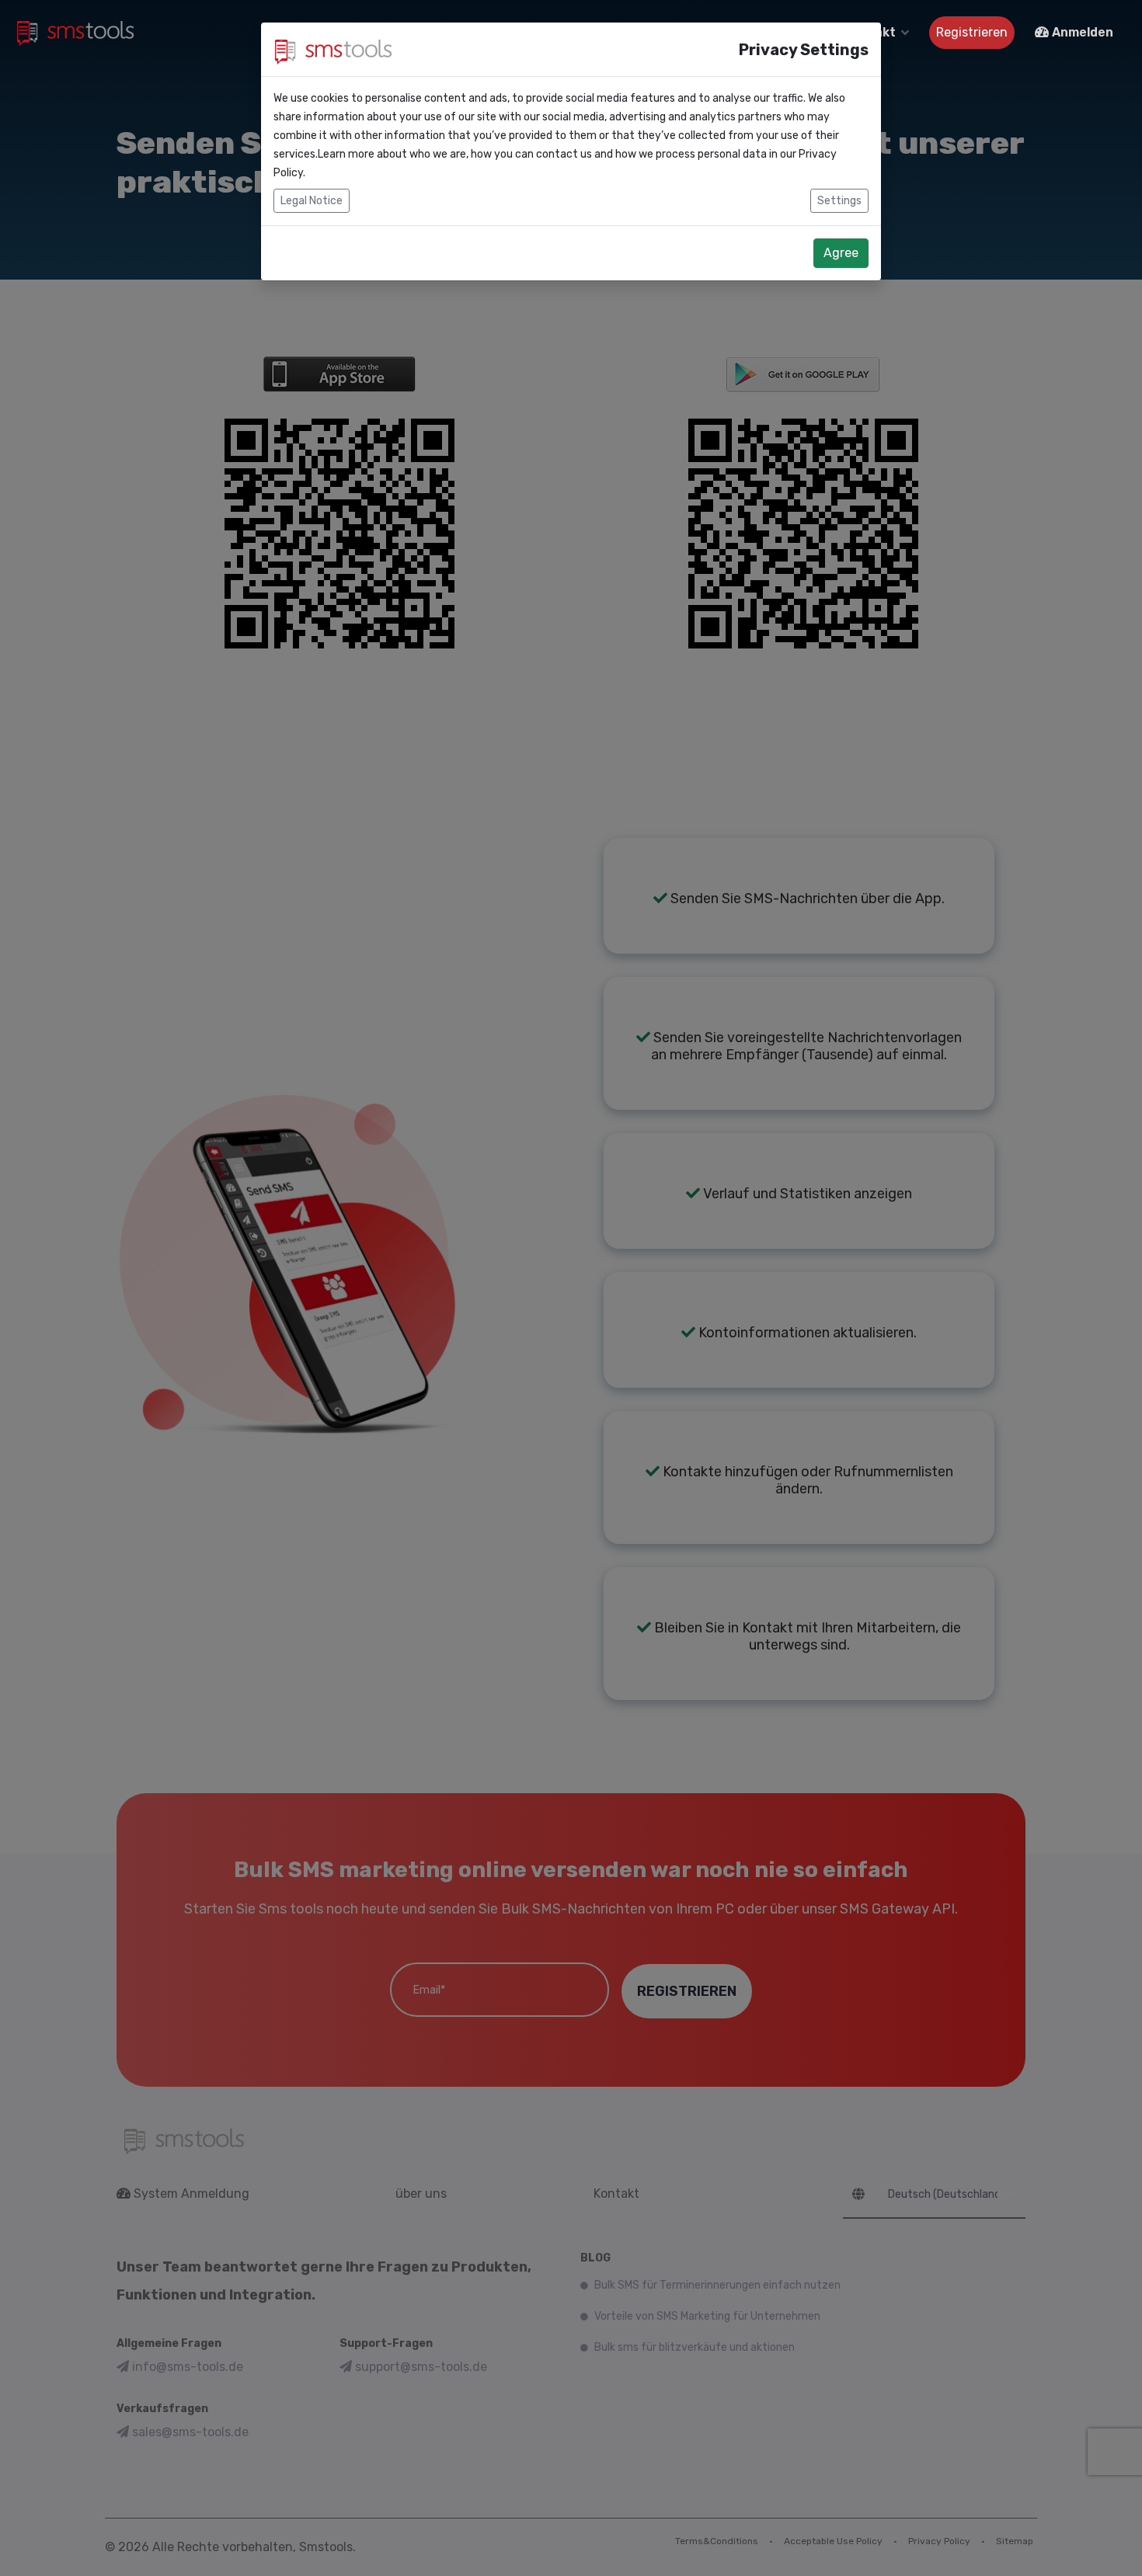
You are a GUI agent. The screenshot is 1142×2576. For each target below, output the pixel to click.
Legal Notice (312, 201)
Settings (839, 201)
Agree (841, 253)
